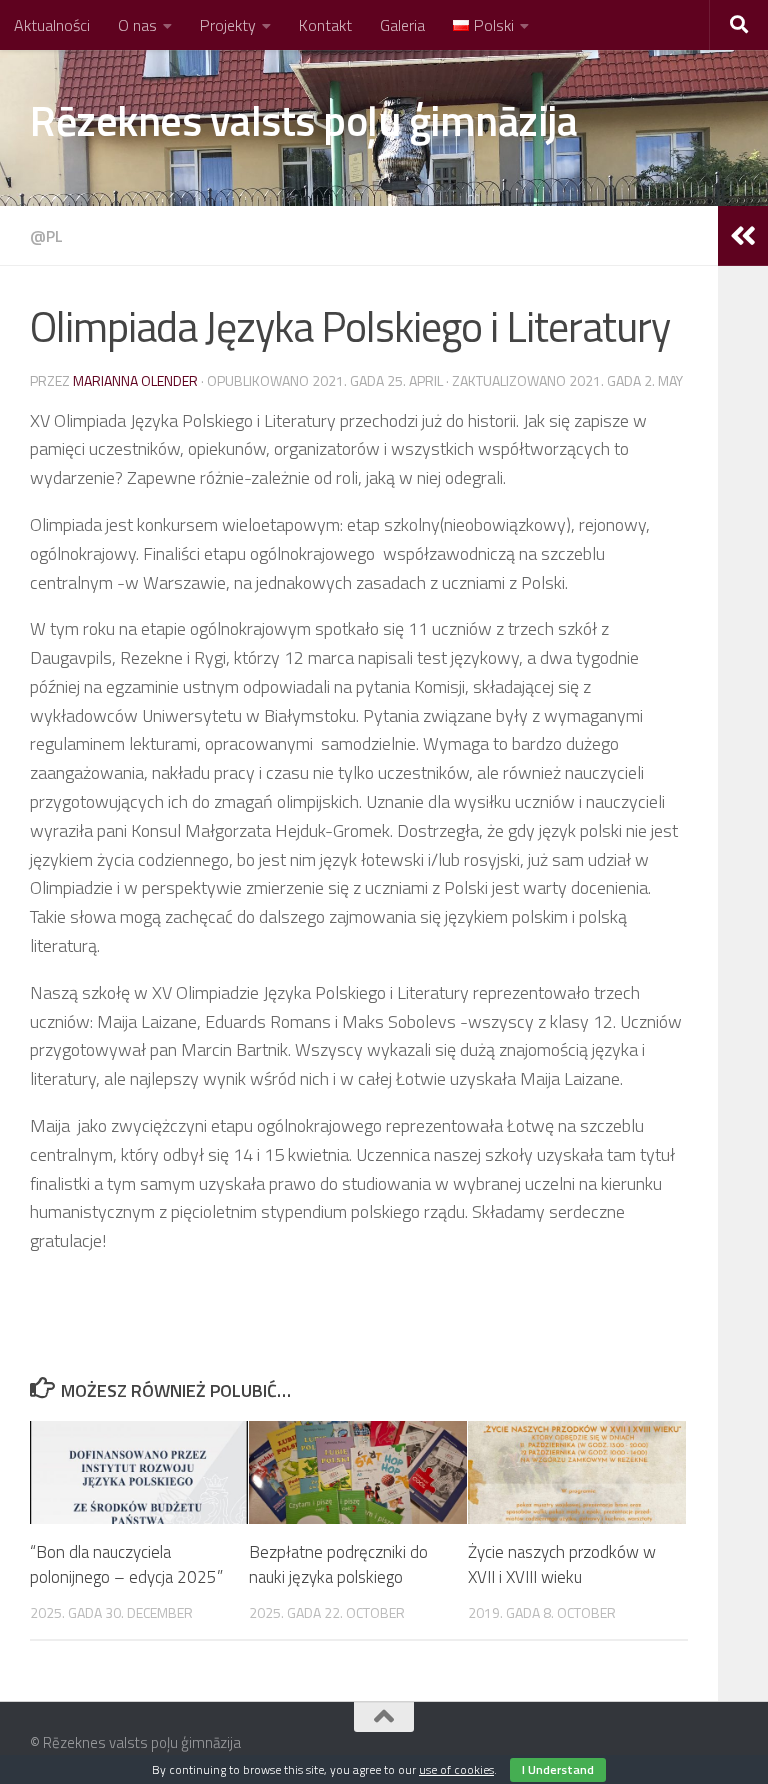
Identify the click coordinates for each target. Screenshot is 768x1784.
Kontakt (325, 25)
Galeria (402, 25)
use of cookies (456, 1769)
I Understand (558, 1769)
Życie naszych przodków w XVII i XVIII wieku (562, 1565)
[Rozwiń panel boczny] (743, 236)
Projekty (228, 25)
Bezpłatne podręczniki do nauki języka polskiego (338, 1565)
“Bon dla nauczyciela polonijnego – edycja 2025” (126, 1565)
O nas (137, 25)
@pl (46, 236)
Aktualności (52, 25)
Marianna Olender (135, 380)
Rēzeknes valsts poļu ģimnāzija (303, 120)
